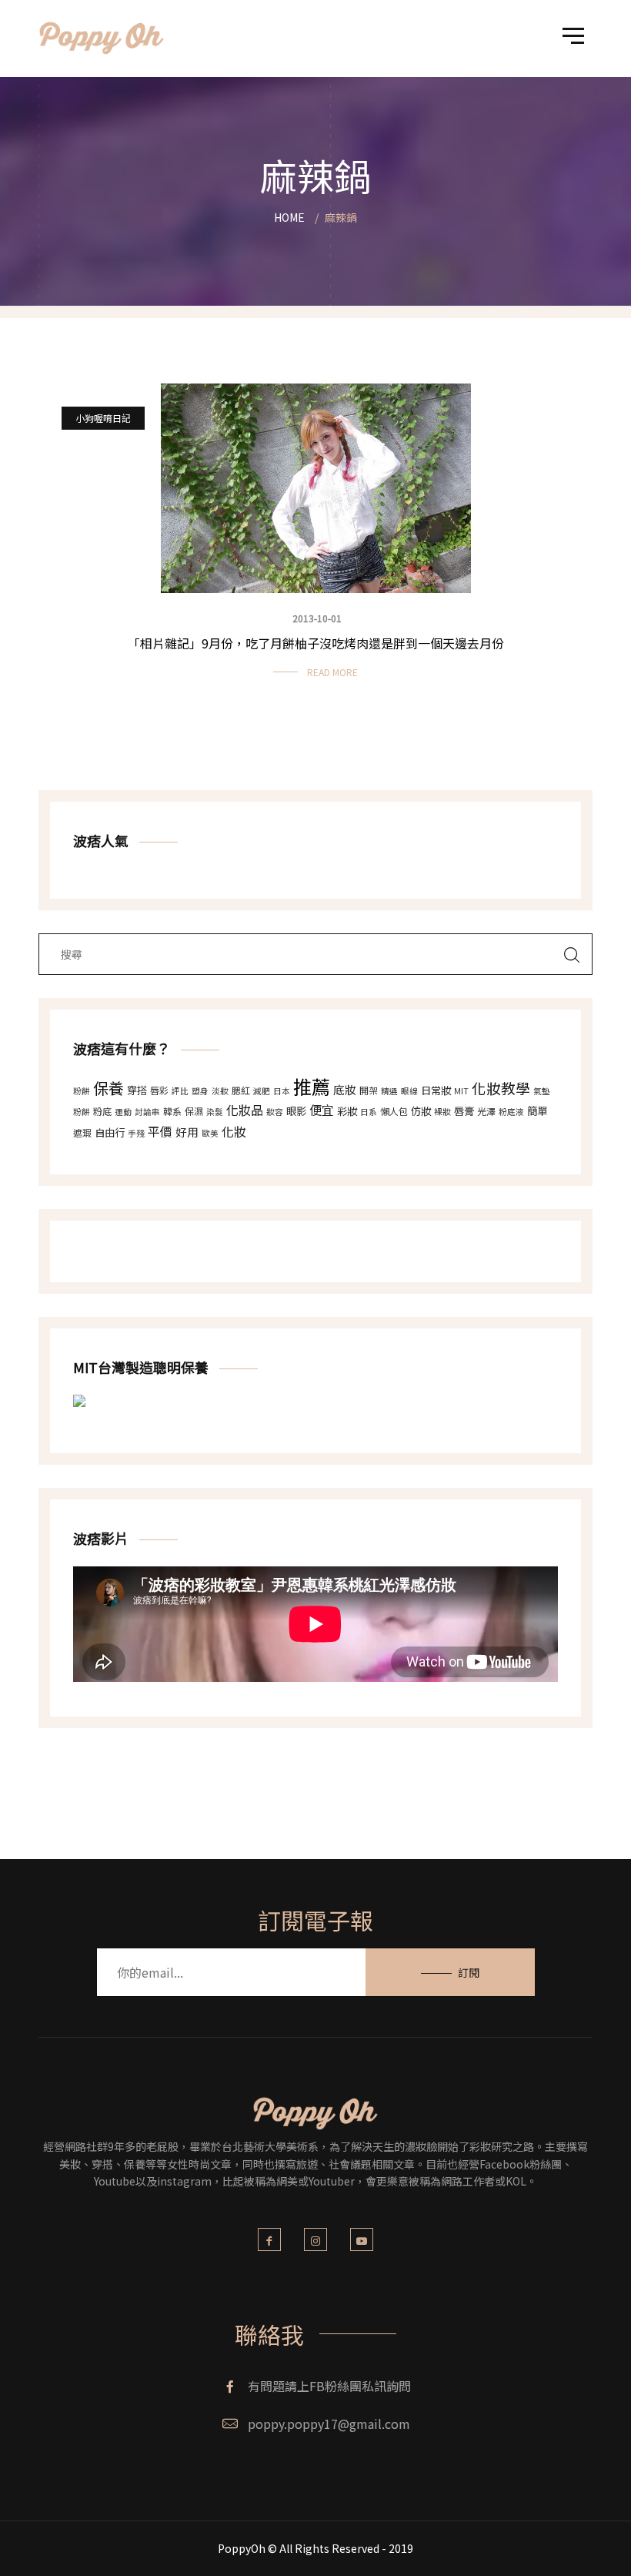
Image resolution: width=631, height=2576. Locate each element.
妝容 (275, 1112)
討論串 (147, 1112)
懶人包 (394, 1111)
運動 (123, 1112)
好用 (187, 1132)
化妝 (234, 1131)
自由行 (110, 1132)
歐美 (210, 1133)
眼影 (296, 1111)
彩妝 (347, 1111)
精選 (389, 1091)
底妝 (345, 1089)
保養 (109, 1088)
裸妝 (442, 1112)
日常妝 (436, 1090)
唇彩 (159, 1090)
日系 (369, 1112)
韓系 (172, 1111)
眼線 (409, 1091)
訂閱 (469, 1972)
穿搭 (137, 1090)
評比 (180, 1091)
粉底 (102, 1111)
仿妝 (421, 1111)
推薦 (312, 1086)
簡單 (537, 1111)
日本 (282, 1091)
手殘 (136, 1133)
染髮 (215, 1112)
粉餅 (82, 1091)
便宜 (322, 1110)
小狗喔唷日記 (103, 418)
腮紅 (241, 1090)
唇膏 (464, 1111)
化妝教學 (501, 1088)
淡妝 (220, 1091)
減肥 (262, 1091)
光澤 (486, 1111)
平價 (160, 1131)
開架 (369, 1090)
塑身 (200, 1091)
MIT (461, 1091)
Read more (332, 672)
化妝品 (245, 1110)
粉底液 (511, 1112)
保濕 (194, 1111)
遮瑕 (82, 1132)
